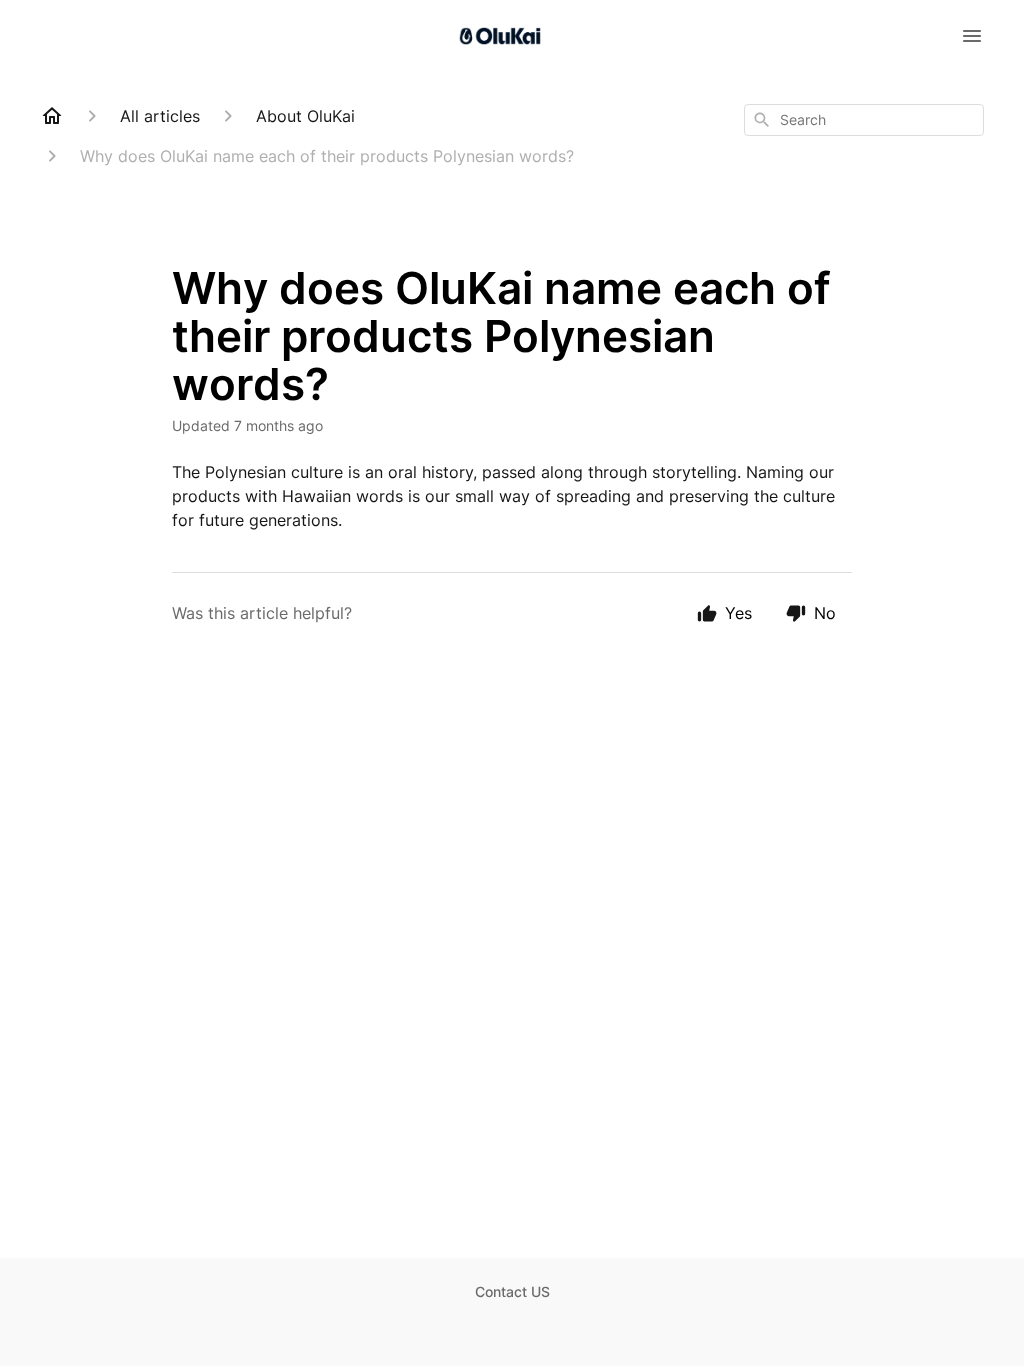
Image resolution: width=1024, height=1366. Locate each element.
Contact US (512, 1291)
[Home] (52, 116)
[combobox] (864, 120)
